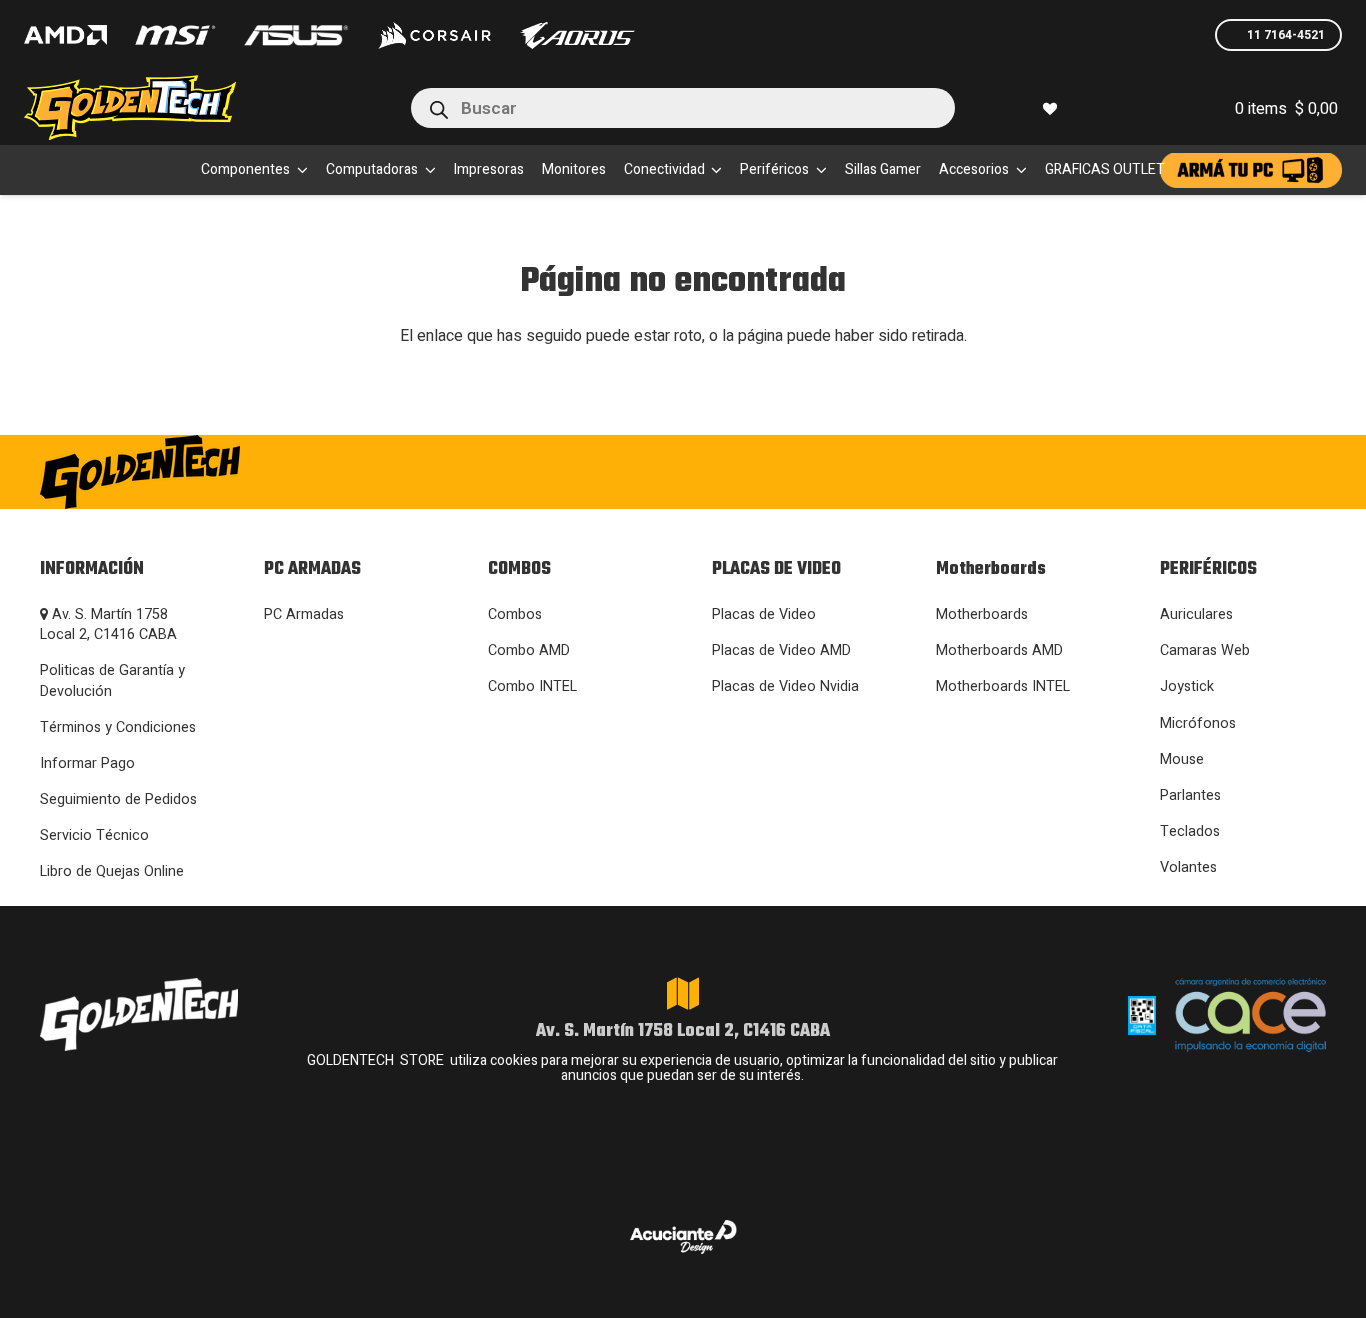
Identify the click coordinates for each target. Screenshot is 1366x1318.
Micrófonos (1198, 723)
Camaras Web (1205, 650)
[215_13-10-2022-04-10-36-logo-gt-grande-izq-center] (154, 107)
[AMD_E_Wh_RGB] (65, 35)
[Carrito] (1149, 107)
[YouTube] (1251, 470)
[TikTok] (1190, 470)
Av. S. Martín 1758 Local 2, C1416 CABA (108, 624)
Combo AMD (529, 650)
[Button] (1105, 107)
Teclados (1190, 831)
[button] (299, 170)
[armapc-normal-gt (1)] (1251, 170)
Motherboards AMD (999, 650)
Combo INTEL (532, 686)
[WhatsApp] (1129, 470)
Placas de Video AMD (781, 650)
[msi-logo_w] (175, 35)
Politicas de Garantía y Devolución (112, 680)
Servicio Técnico (94, 835)
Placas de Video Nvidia (785, 686)
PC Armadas (304, 614)
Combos (515, 614)
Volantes (1188, 867)
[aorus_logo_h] (577, 35)
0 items (1286, 109)
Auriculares (1196, 614)
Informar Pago (87, 763)
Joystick (1187, 686)
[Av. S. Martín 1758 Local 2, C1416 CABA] (683, 994)
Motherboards (982, 614)
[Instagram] (1006, 472)
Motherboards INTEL (1003, 686)
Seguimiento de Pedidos (118, 799)
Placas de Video (764, 614)
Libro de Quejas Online (112, 871)
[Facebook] (1068, 470)
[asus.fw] (295, 35)
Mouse (1182, 759)
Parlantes (1190, 795)
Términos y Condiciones (118, 727)
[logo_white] (434, 35)
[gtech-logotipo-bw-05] (238, 472)
